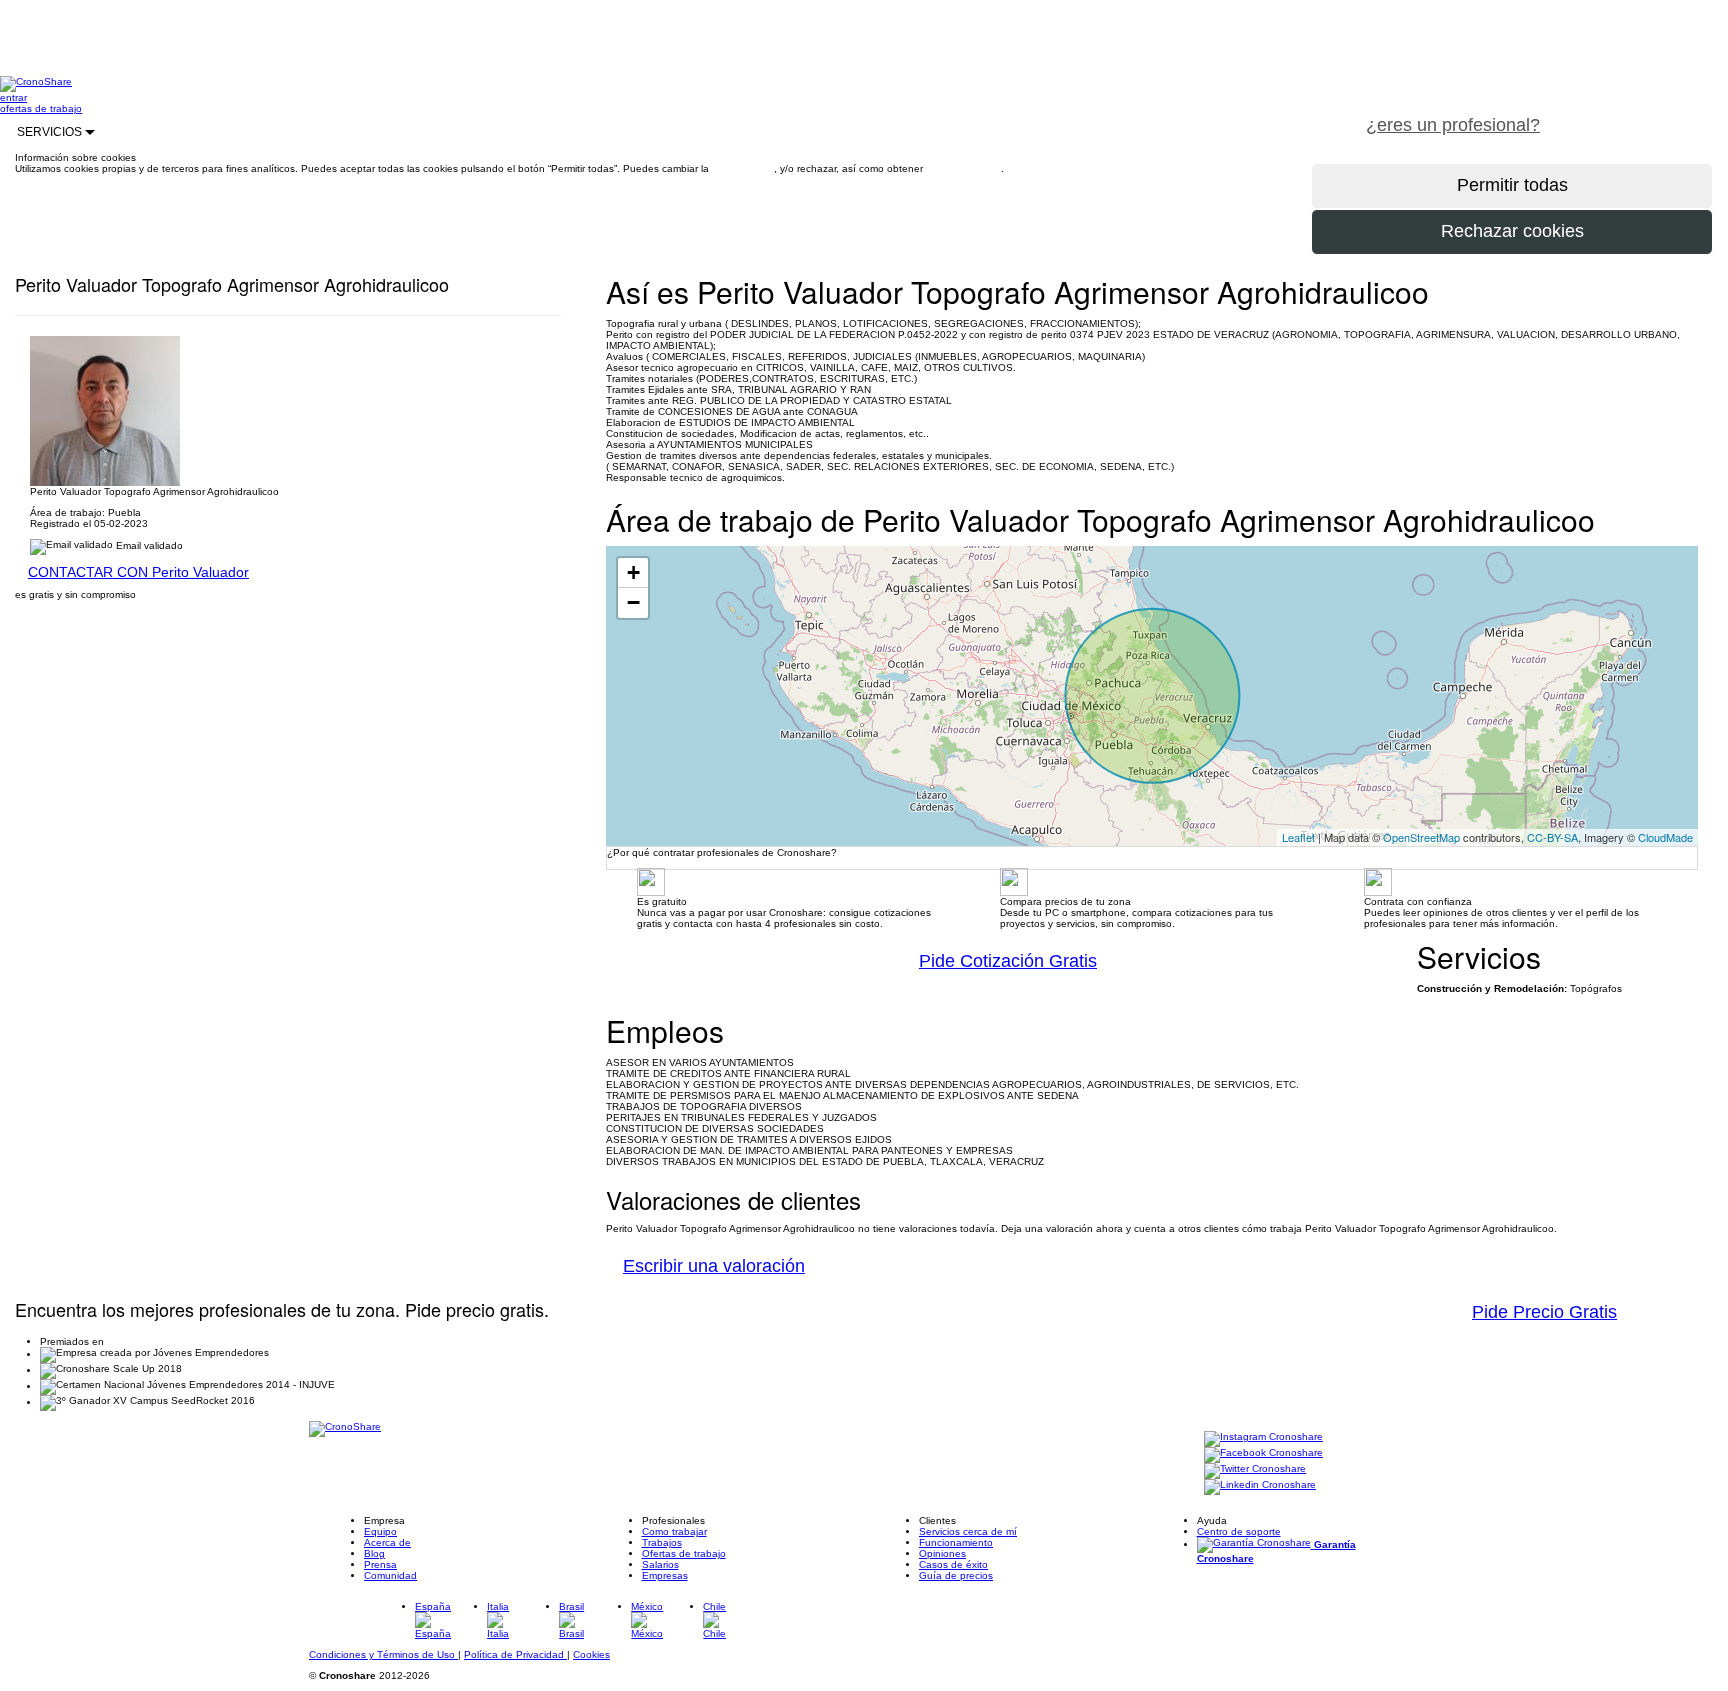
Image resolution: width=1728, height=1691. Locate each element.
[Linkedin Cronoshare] (1260, 1486)
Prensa (380, 1564)
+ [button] (633, 572)
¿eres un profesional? (1453, 125)
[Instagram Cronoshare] (1263, 1438)
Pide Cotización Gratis (1008, 961)
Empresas (665, 1575)
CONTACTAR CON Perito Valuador (138, 572)
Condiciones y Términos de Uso (383, 1654)
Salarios (660, 1564)
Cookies (591, 1654)
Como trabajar (674, 1531)
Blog (374, 1553)
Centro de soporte (1239, 1531)
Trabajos (662, 1542)
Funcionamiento (956, 1542)
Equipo (380, 1531)
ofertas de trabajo (41, 108)
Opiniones (942, 1553)
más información (963, 168)
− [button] (633, 602)
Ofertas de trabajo (684, 1553)
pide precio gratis (1642, 114)
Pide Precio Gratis (1544, 1312)
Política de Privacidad (515, 1654)
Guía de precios (956, 1575)
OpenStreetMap (1421, 837)
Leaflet (1298, 837)
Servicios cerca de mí (968, 1531)
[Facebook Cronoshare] (1263, 1454)
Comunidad (390, 1575)
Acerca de (387, 1542)
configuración (743, 168)
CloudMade (1665, 837)
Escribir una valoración (714, 1266)
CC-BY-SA (1552, 837)
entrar (13, 97)
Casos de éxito (953, 1564)
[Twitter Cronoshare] (1255, 1470)
